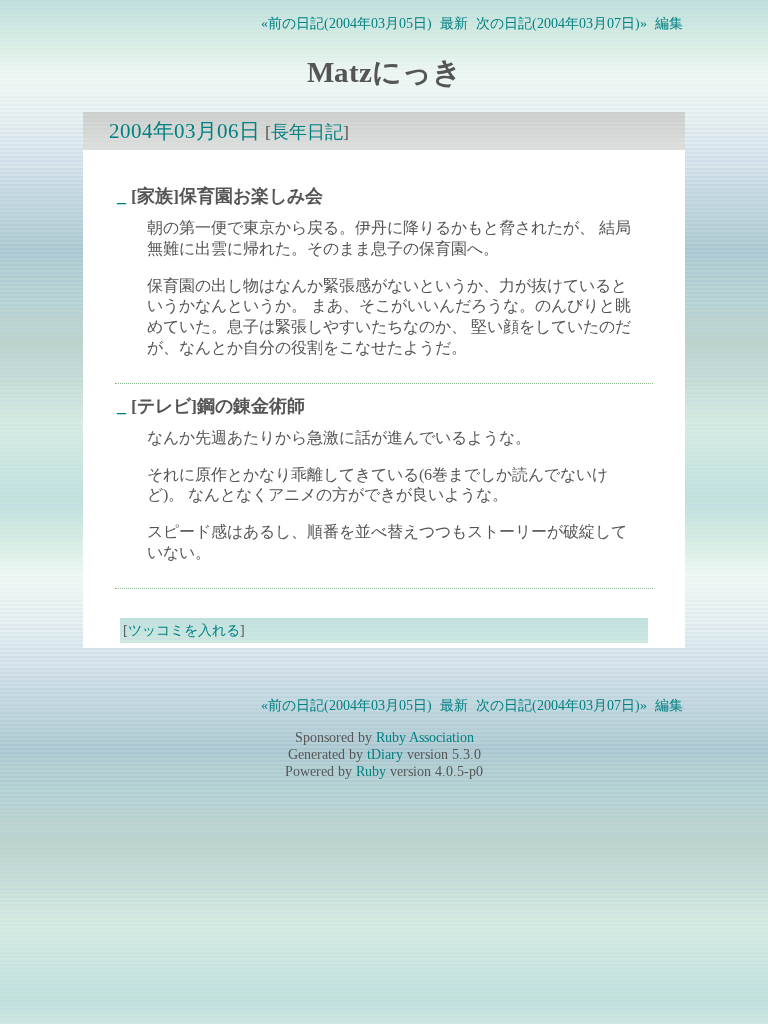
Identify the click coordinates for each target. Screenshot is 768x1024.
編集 (669, 23)
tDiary (385, 754)
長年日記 (307, 132)
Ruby (371, 771)
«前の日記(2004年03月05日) (346, 23)
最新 (454, 23)
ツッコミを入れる (184, 630)
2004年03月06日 (184, 130)
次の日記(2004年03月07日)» (561, 23)
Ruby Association (425, 737)
